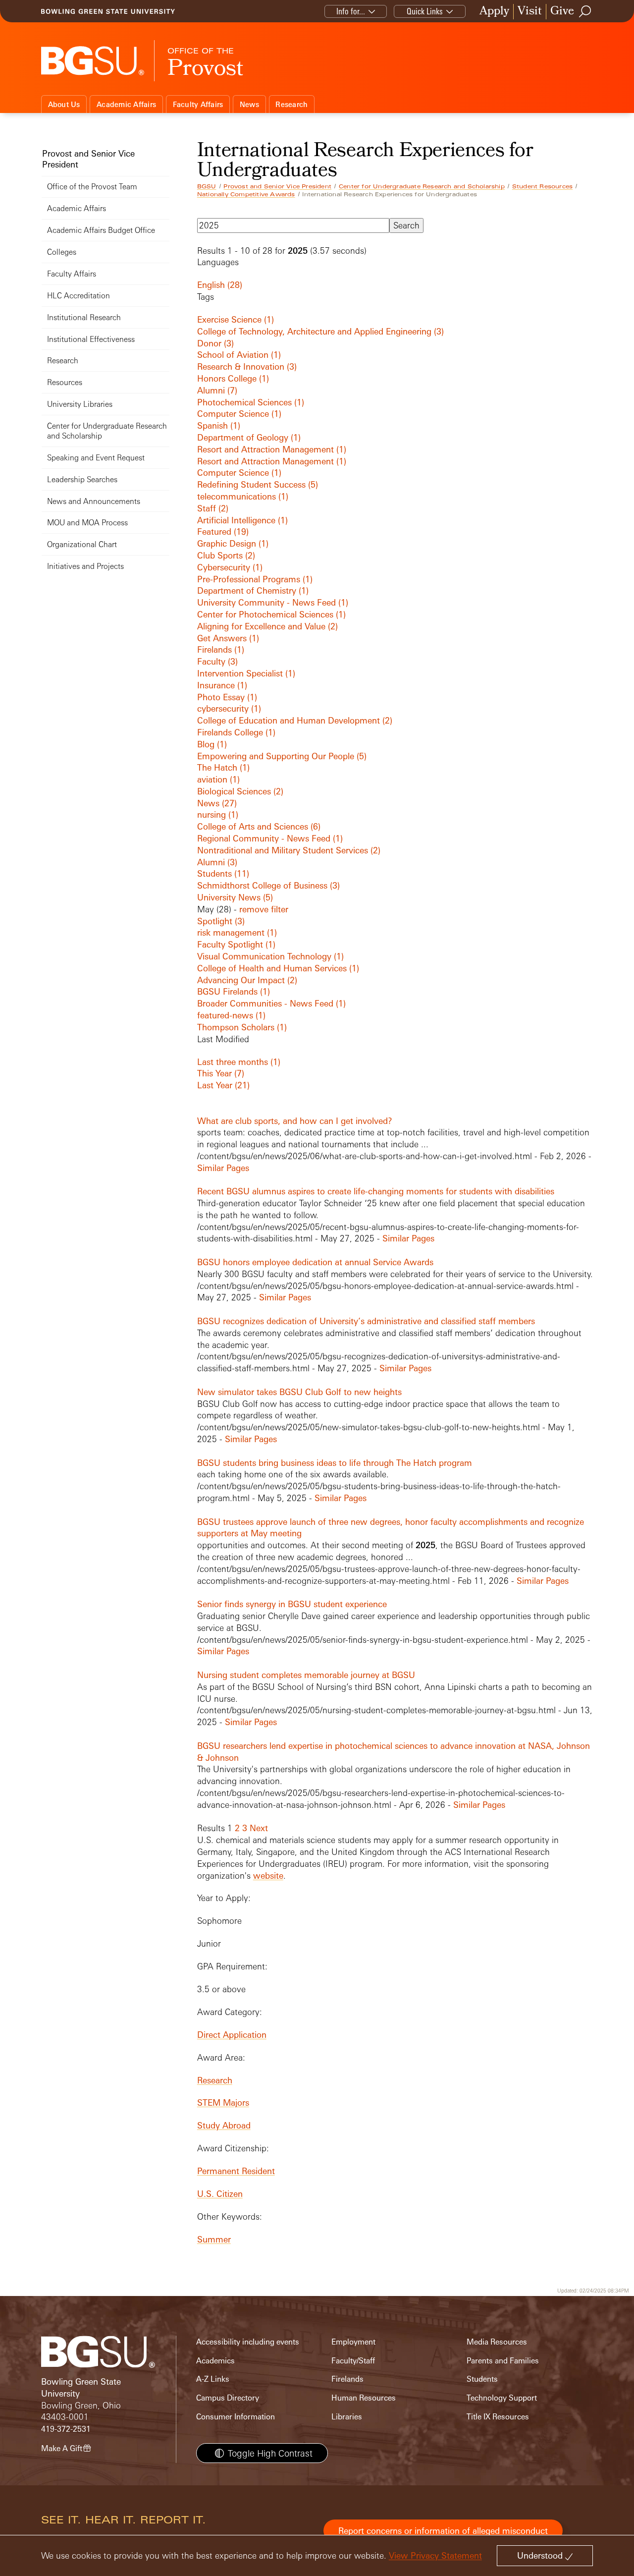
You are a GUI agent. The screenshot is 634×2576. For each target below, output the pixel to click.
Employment (353, 2342)
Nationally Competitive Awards (246, 194)
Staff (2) (213, 508)
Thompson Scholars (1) (242, 1027)
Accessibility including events (248, 2342)
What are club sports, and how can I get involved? (295, 1121)
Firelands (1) (221, 649)
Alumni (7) (217, 390)
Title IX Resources (498, 2417)
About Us (64, 104)
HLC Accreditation (79, 296)
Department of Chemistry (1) (253, 590)
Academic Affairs (126, 104)
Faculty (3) (217, 661)
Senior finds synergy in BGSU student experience (292, 1604)
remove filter (264, 909)
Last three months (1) (239, 1062)
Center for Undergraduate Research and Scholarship (422, 186)
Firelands (347, 2379)
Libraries (347, 2417)
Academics (215, 2361)
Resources (65, 382)
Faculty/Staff (353, 2361)
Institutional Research (84, 317)
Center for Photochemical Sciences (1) (271, 614)
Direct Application (232, 2035)
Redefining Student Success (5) (258, 484)
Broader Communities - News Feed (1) (271, 1003)
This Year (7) (221, 1073)
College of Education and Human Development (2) (295, 720)
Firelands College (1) (236, 732)
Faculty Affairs (198, 104)
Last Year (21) (223, 1085)
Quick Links (425, 11)
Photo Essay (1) (227, 697)
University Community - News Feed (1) (273, 602)
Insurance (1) (222, 685)
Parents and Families (503, 2361)
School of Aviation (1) (239, 355)
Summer (214, 2239)
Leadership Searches (82, 479)
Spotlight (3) (221, 921)
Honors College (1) (233, 378)
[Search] (585, 11)
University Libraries (80, 404)
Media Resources (497, 2342)
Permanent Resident (236, 2171)
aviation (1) (218, 779)
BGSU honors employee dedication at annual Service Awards (315, 1262)
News (249, 104)
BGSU (207, 186)
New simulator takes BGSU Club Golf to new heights (299, 1392)
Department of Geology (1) (249, 437)
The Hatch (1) (223, 767)
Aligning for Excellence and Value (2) (267, 626)
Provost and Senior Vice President (277, 186)
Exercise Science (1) (236, 319)
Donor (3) (215, 343)
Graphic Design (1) (233, 543)
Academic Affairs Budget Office (101, 230)
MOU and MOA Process (87, 523)
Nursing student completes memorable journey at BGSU (306, 1675)
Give (562, 12)
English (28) (220, 285)
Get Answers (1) (228, 638)
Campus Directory (228, 2398)
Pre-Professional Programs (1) (255, 579)
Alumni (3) (217, 862)
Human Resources (364, 2398)
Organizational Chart (82, 544)
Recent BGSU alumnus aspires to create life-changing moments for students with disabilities (376, 1191)
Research (291, 104)
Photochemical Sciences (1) (251, 402)
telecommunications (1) (243, 496)
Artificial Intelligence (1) (242, 520)
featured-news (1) (231, 1015)
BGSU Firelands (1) (234, 991)
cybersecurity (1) (229, 708)
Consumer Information (236, 2417)
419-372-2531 (66, 2429)
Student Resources (542, 186)
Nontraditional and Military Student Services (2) (289, 850)
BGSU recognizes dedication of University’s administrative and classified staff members (366, 1321)
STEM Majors (223, 2102)
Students (482, 2379)
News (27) (217, 803)
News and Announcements (94, 501)
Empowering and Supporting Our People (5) (282, 756)
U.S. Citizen (220, 2194)
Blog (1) (212, 744)
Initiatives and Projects (85, 566)
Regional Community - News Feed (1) (270, 838)
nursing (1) (218, 814)
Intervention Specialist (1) (246, 673)
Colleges (62, 252)
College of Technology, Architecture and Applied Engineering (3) (320, 331)
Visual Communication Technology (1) (270, 956)
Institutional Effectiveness (91, 339)
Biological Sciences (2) (240, 791)
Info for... (351, 11)
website (268, 1876)
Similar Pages (223, 1168)
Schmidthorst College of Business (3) (268, 885)
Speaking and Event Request (96, 458)
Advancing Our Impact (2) (247, 980)
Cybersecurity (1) (230, 567)
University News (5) (235, 897)
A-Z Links (213, 2379)
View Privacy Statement (435, 2555)
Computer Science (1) (239, 414)
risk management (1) (237, 932)
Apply (494, 12)
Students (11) (223, 873)
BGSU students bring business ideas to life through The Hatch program (335, 1463)
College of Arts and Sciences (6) (259, 826)
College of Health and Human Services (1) (278, 968)
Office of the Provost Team (92, 187)
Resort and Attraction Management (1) (272, 449)
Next (259, 1828)
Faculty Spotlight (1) (236, 944)
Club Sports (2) (226, 555)
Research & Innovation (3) (247, 366)
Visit (530, 12)
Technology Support (502, 2398)
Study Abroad (224, 2125)
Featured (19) (223, 532)
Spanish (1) (219, 425)
